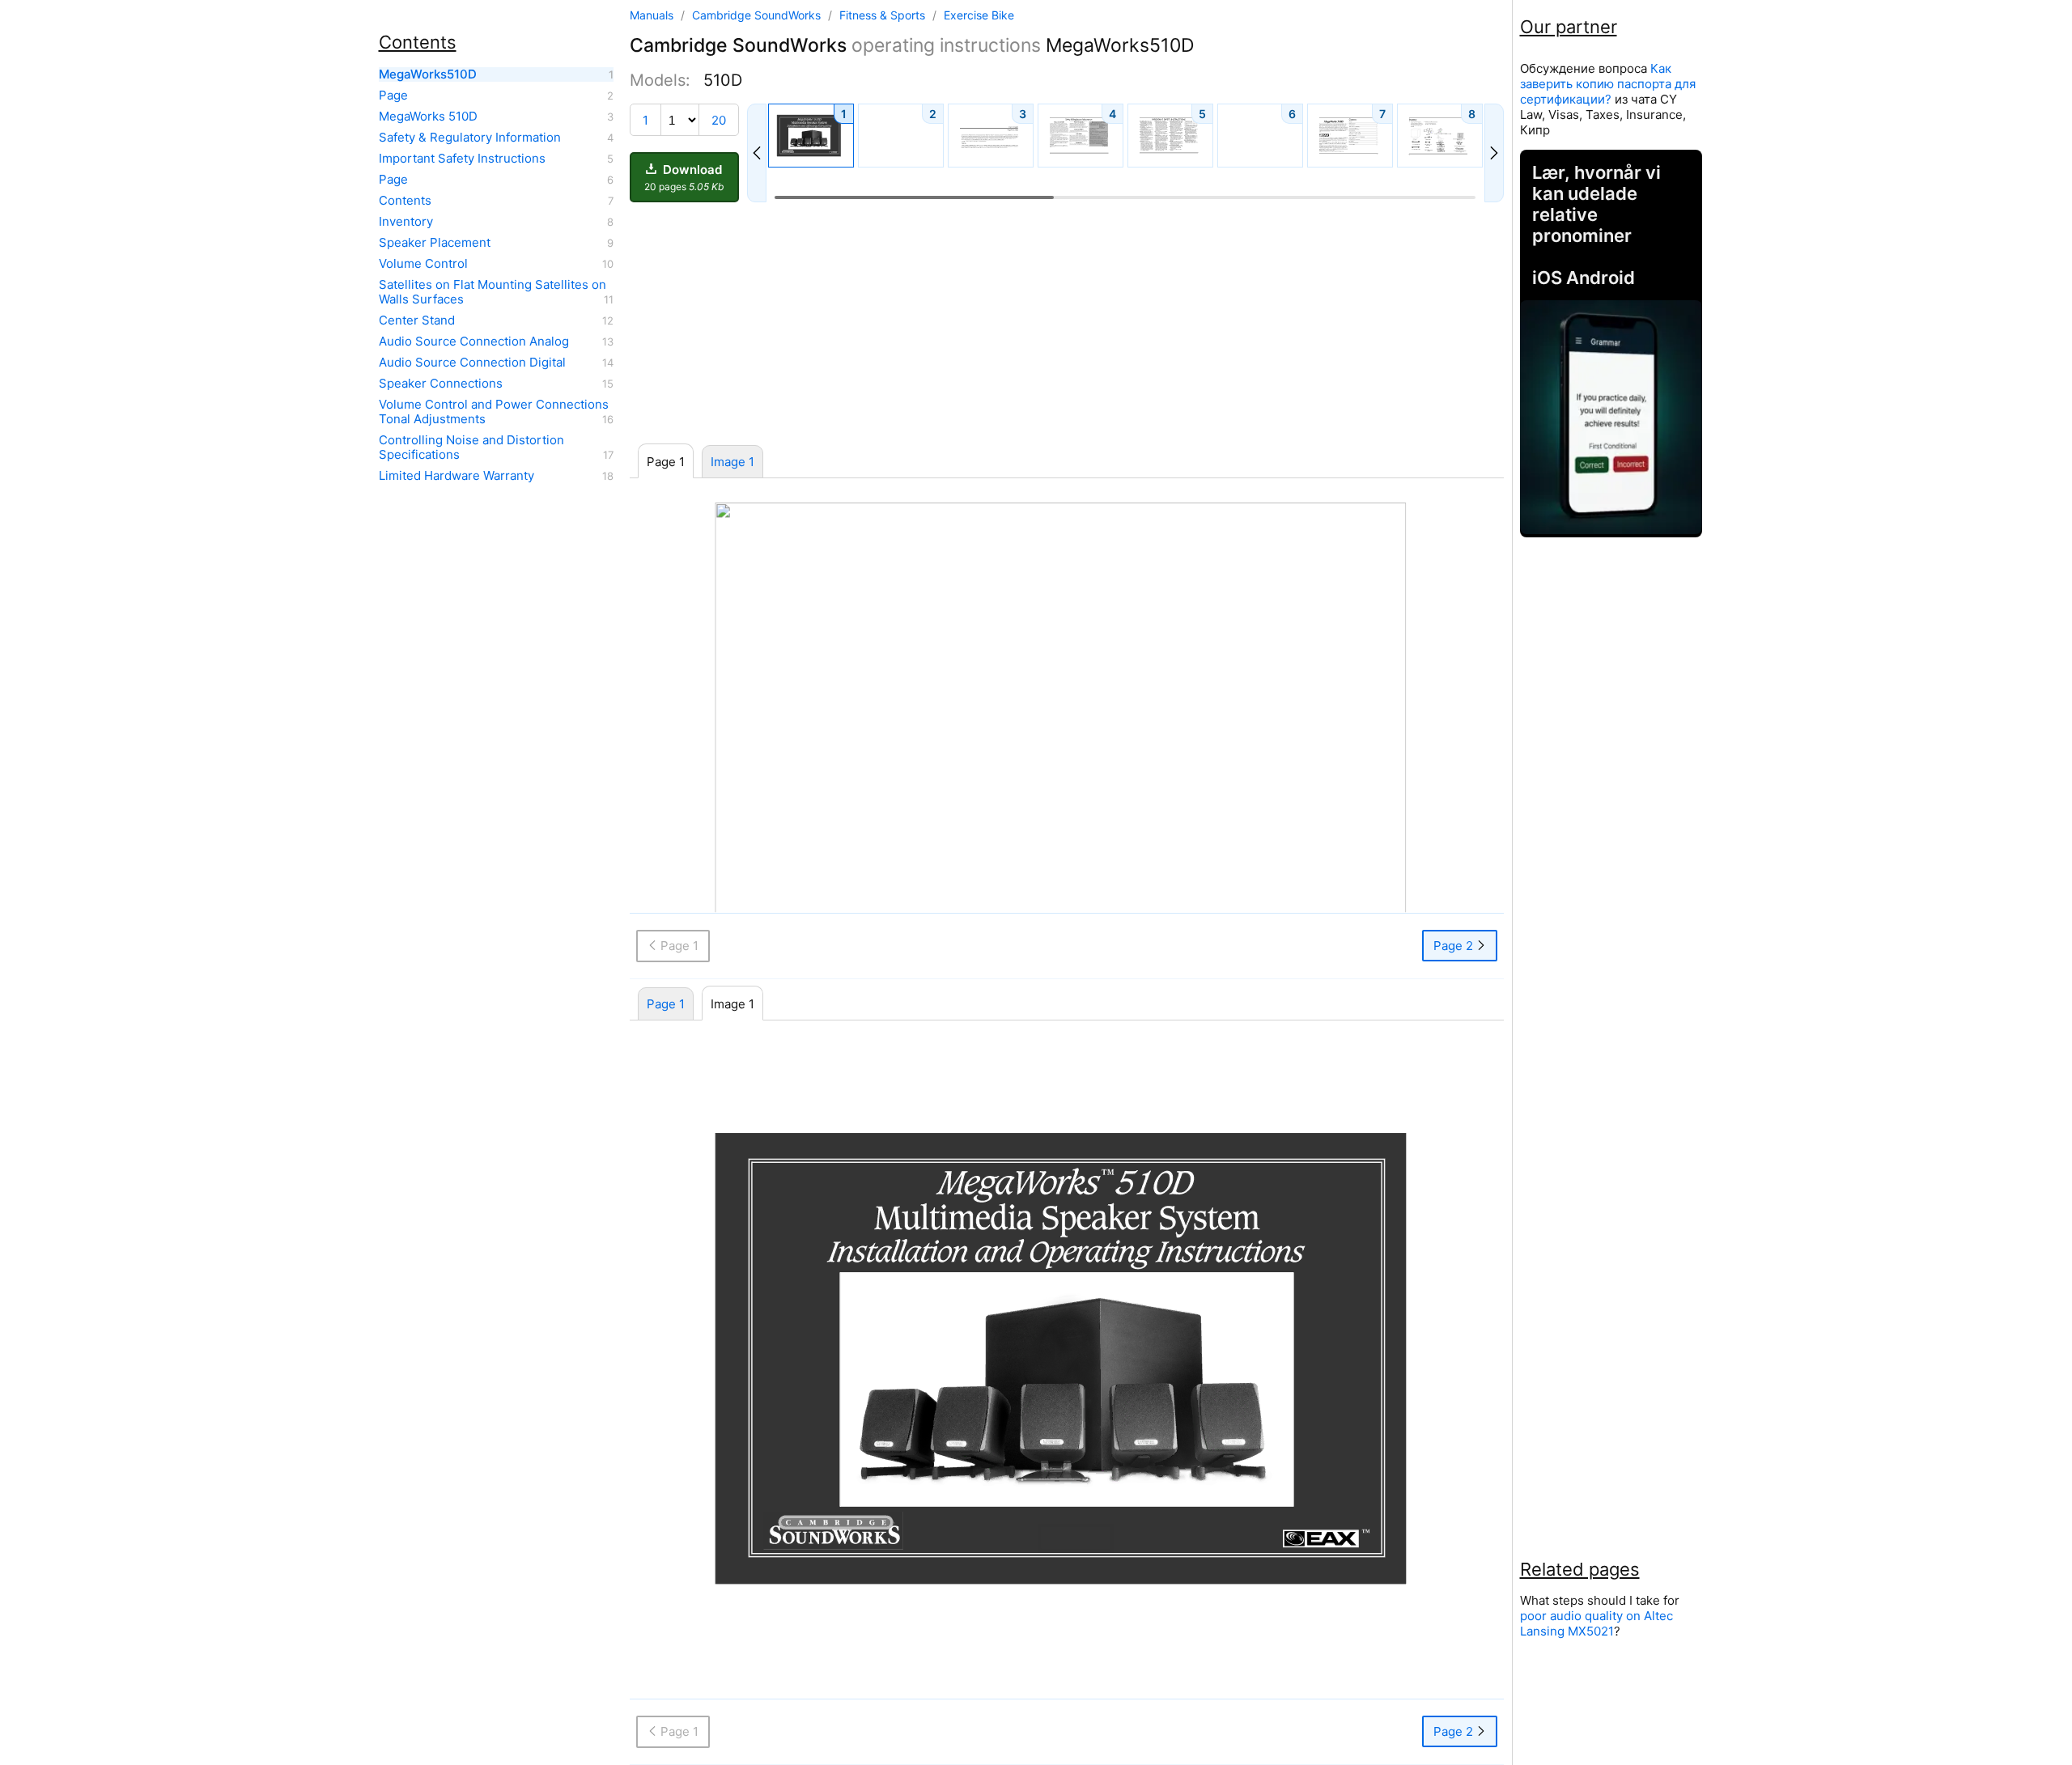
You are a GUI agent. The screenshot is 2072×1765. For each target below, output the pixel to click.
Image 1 (732, 462)
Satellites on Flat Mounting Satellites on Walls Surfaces (493, 292)
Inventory (406, 222)
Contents (405, 201)
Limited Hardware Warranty (456, 476)
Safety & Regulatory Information (470, 138)
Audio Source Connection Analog (474, 342)
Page (393, 95)
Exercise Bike (979, 15)
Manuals (652, 15)
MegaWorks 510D (428, 117)
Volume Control (423, 264)
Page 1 (666, 1004)
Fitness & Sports (884, 15)
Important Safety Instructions (462, 159)
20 (719, 120)
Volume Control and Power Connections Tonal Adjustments (494, 412)
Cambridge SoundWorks (758, 15)
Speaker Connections (441, 384)
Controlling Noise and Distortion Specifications (471, 448)
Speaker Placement (435, 243)
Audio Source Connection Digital (472, 363)
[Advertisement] (1067, 324)
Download (684, 177)
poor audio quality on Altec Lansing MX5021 (1596, 1623)
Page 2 (1455, 946)
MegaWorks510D (428, 74)
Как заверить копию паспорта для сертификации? (1608, 84)
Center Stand (417, 320)
